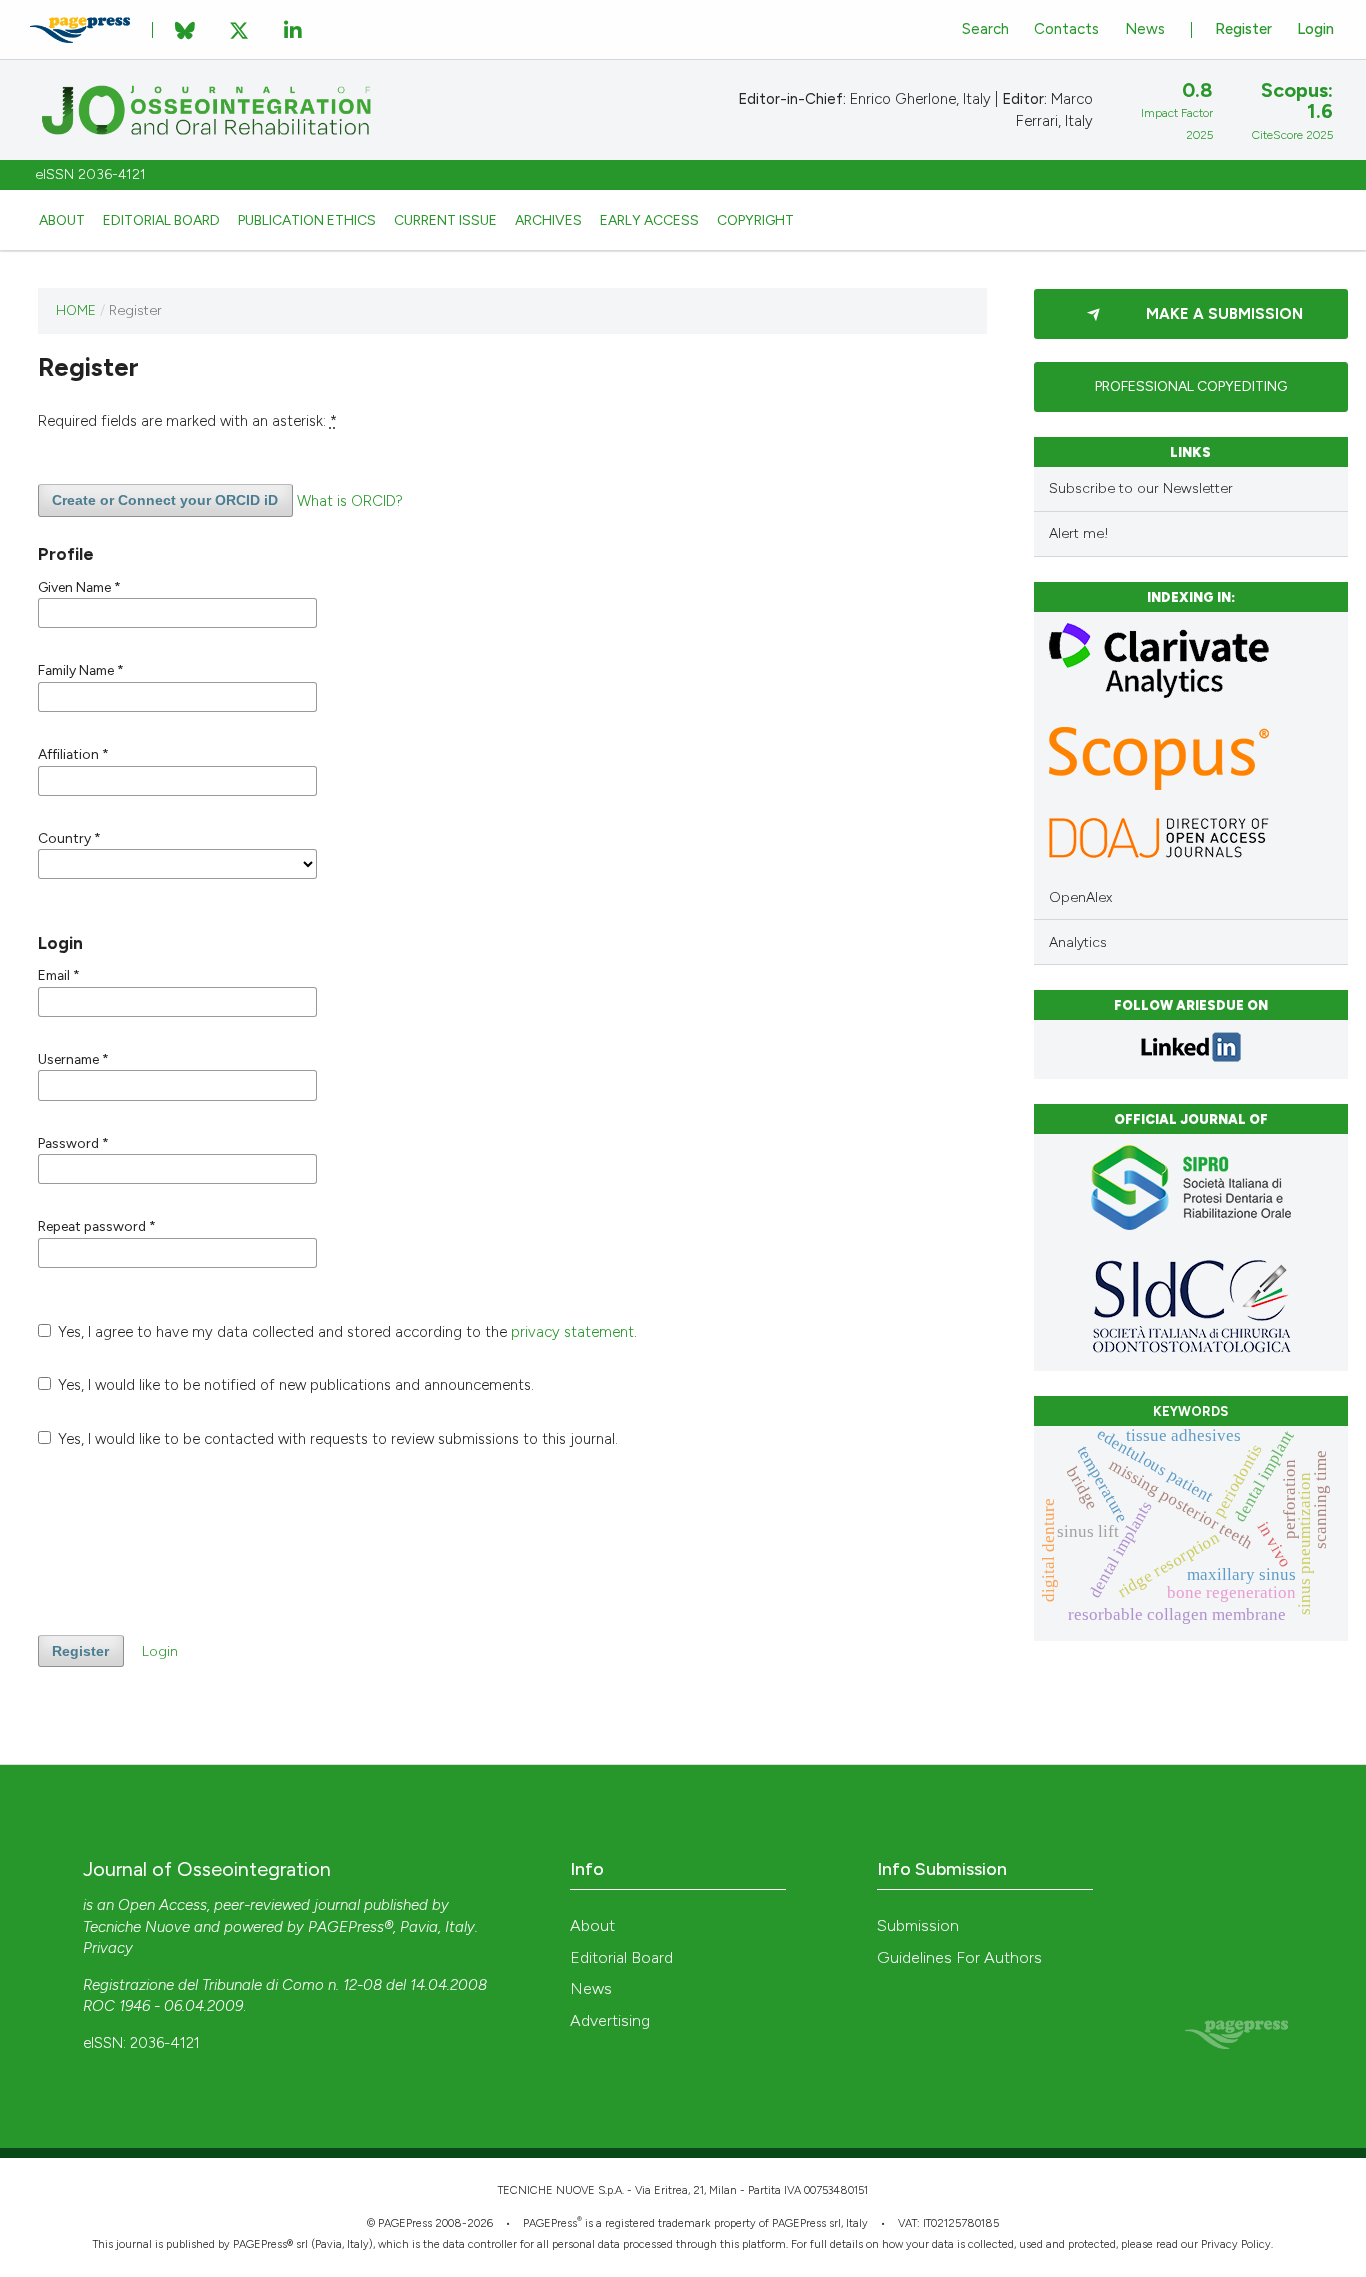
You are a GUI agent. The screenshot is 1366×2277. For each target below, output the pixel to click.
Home (76, 310)
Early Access (649, 220)
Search (985, 29)
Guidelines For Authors (959, 1957)
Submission (918, 1925)
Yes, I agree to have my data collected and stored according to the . (345, 1332)
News (1145, 29)
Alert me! (1079, 533)
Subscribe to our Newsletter (1141, 488)
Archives (548, 220)
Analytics (1078, 942)
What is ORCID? (350, 500)
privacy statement (572, 1332)
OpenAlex (1080, 897)
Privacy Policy (1236, 2244)
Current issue (445, 220)
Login (1315, 29)
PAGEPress (550, 2223)
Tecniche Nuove (136, 1927)
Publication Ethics (307, 220)
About (62, 220)
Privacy (108, 1948)
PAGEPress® (350, 1927)
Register (1243, 29)
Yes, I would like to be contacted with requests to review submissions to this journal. (336, 1439)
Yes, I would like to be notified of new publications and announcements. (294, 1385)
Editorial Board (161, 220)
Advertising (610, 2020)
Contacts (1066, 29)
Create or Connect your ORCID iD (165, 500)
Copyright (755, 220)
